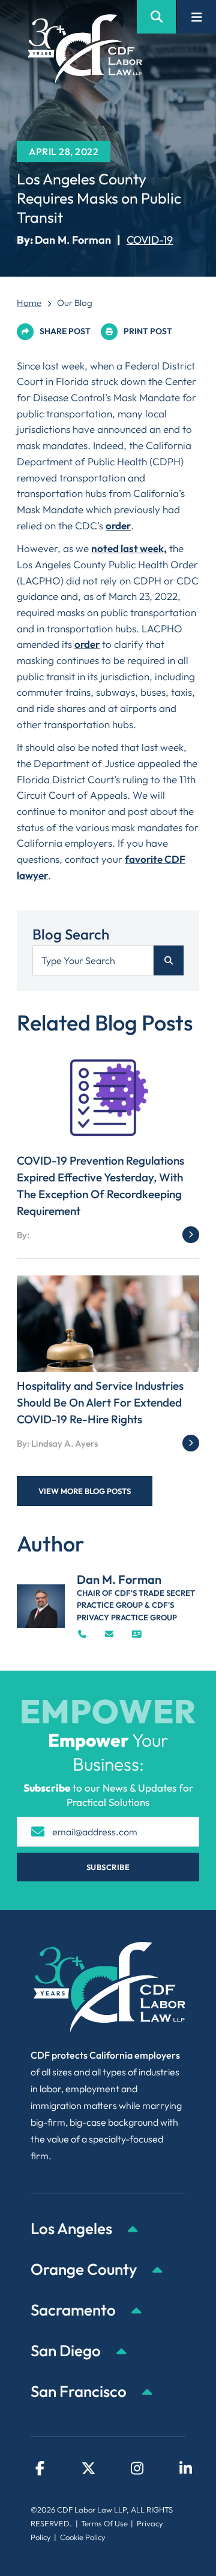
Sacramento (75, 2310)
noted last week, (129, 548)
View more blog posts (85, 1491)
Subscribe (108, 1867)
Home (29, 303)
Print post (148, 331)
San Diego (67, 2351)
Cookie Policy (83, 2537)
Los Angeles (73, 2228)
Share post (65, 331)
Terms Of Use (104, 2523)
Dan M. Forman (73, 240)
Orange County (85, 2269)
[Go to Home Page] (85, 49)
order (118, 525)
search (169, 960)
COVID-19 (150, 240)
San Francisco (80, 2391)
